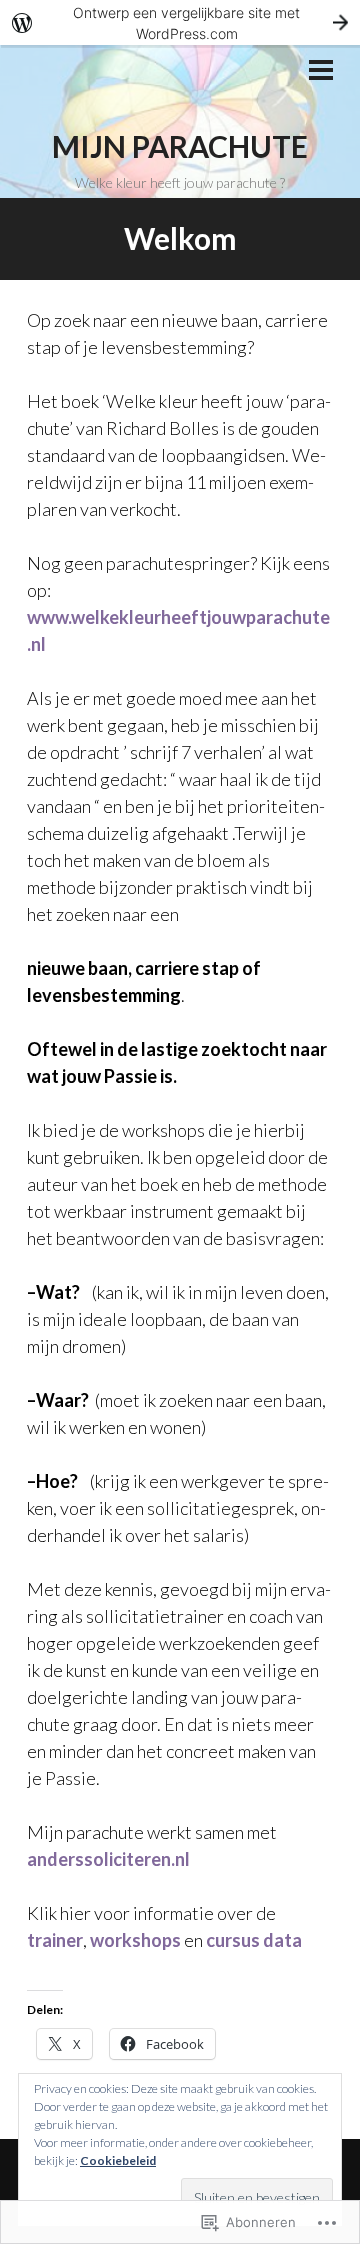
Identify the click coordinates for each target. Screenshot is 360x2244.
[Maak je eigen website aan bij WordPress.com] (180, 22)
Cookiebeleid (118, 2160)
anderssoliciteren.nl (108, 1859)
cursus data (254, 1940)
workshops (137, 1940)
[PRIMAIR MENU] (321, 72)
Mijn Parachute (180, 146)
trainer (55, 1940)
